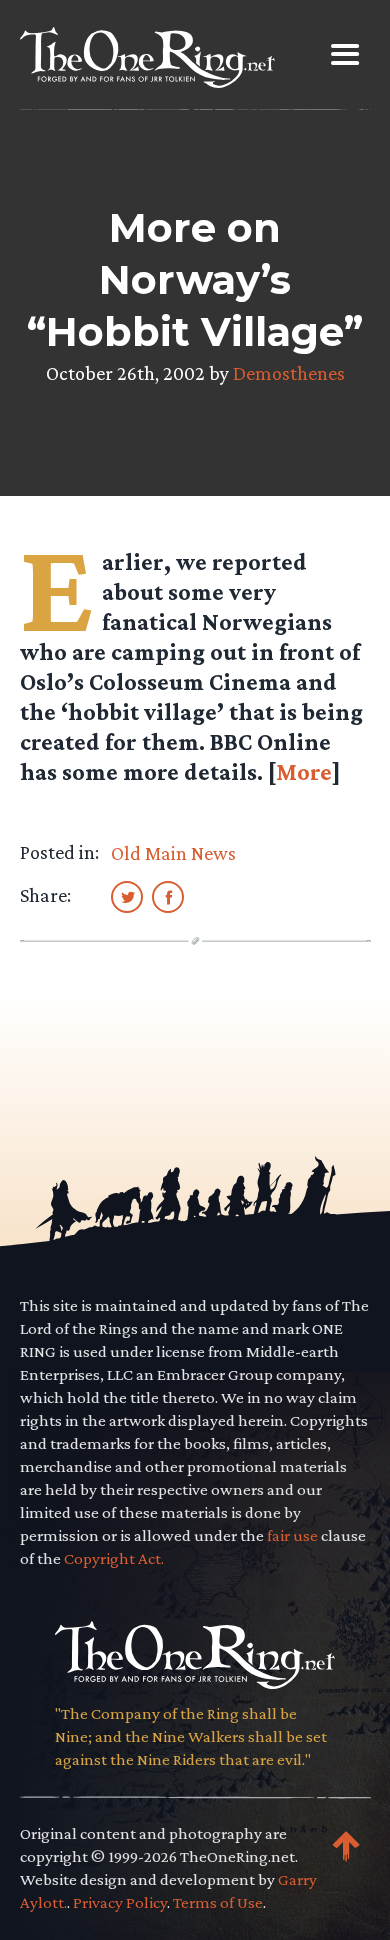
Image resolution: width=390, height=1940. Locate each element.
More (304, 771)
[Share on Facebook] (168, 896)
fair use (292, 1535)
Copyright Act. (114, 1558)
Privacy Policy (120, 1902)
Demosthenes (289, 373)
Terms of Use (218, 1902)
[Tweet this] (127, 896)
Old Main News (173, 853)
